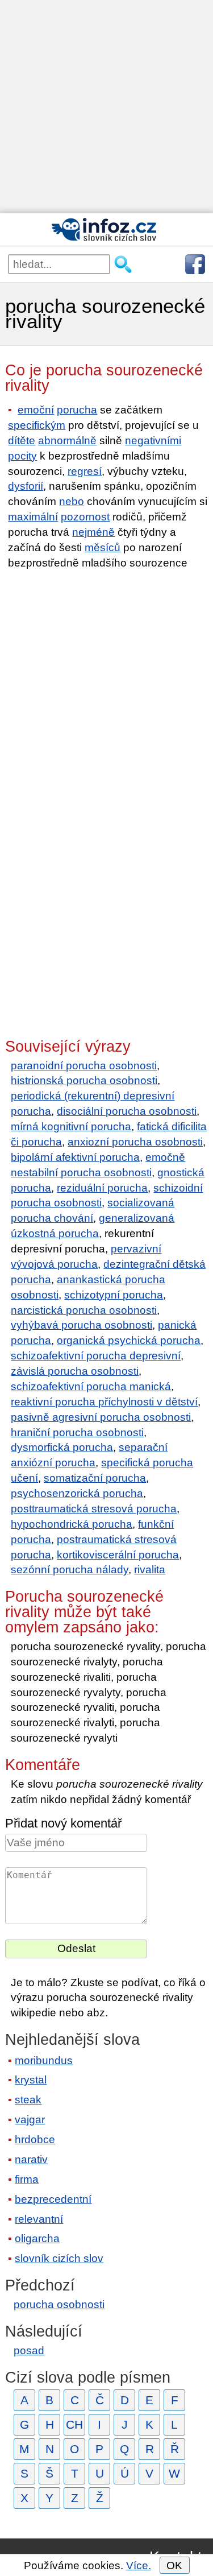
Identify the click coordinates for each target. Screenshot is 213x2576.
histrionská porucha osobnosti (84, 1080)
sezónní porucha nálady (70, 1570)
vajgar (30, 2120)
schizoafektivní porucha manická (91, 1386)
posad (29, 2350)
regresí (85, 471)
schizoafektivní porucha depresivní (96, 1356)
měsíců (103, 547)
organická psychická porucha (129, 1340)
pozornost (85, 517)
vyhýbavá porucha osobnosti (82, 1325)
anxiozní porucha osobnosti (135, 1142)
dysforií (26, 486)
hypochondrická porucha (72, 1524)
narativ (31, 2159)
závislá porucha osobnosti (75, 1371)
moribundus (44, 2060)
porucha (77, 410)
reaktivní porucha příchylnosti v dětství (104, 1402)
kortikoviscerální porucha (118, 1555)
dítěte (22, 441)
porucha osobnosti (59, 2304)
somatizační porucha (95, 1478)
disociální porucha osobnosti (127, 1111)
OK (174, 2565)
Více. (139, 2565)
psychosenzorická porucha (77, 1493)
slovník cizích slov (59, 2258)
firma (27, 2179)
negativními (153, 441)
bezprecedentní (53, 2199)
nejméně (93, 532)
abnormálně (67, 441)
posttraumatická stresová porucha (94, 1509)
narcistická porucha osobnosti (84, 1310)
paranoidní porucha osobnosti (84, 1066)
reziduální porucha (102, 1188)
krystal (31, 2080)
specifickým (37, 425)
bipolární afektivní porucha (75, 1157)
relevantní (39, 2219)
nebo (72, 501)
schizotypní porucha (114, 1295)
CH (74, 2424)
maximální (33, 517)
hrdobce (35, 2139)
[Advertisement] (106, 107)
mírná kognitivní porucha (71, 1126)
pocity (22, 456)
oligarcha (37, 2238)
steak (28, 2100)
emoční (36, 410)
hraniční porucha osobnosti (77, 1432)
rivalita (150, 1570)
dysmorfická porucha (62, 1447)
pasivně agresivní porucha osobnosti (101, 1417)
